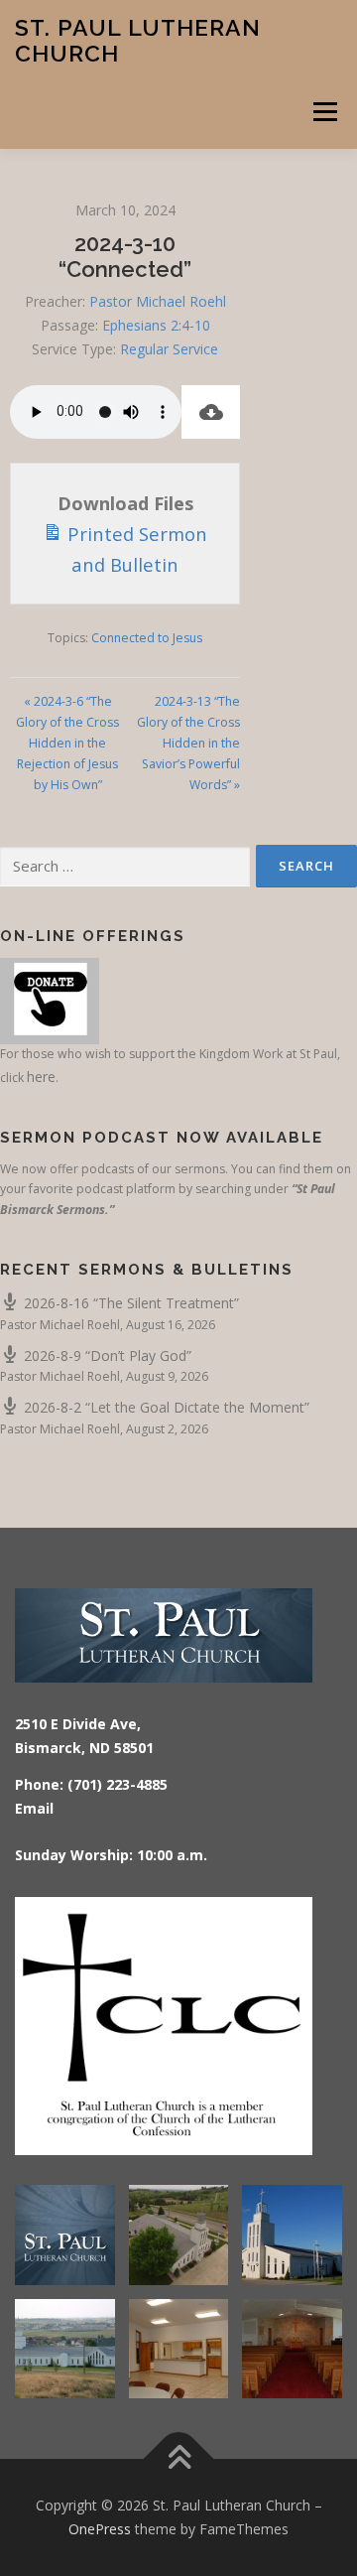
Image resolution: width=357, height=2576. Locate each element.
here (41, 1077)
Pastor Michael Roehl (158, 301)
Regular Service (169, 349)
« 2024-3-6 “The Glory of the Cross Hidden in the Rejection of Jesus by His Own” (67, 743)
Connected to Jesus (147, 638)
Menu (324, 112)
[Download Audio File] (211, 412)
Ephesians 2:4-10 (156, 325)
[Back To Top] (179, 2459)
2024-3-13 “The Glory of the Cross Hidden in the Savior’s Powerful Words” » (188, 743)
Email (34, 1808)
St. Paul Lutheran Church (138, 40)
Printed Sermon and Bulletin (135, 549)
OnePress (100, 2529)
